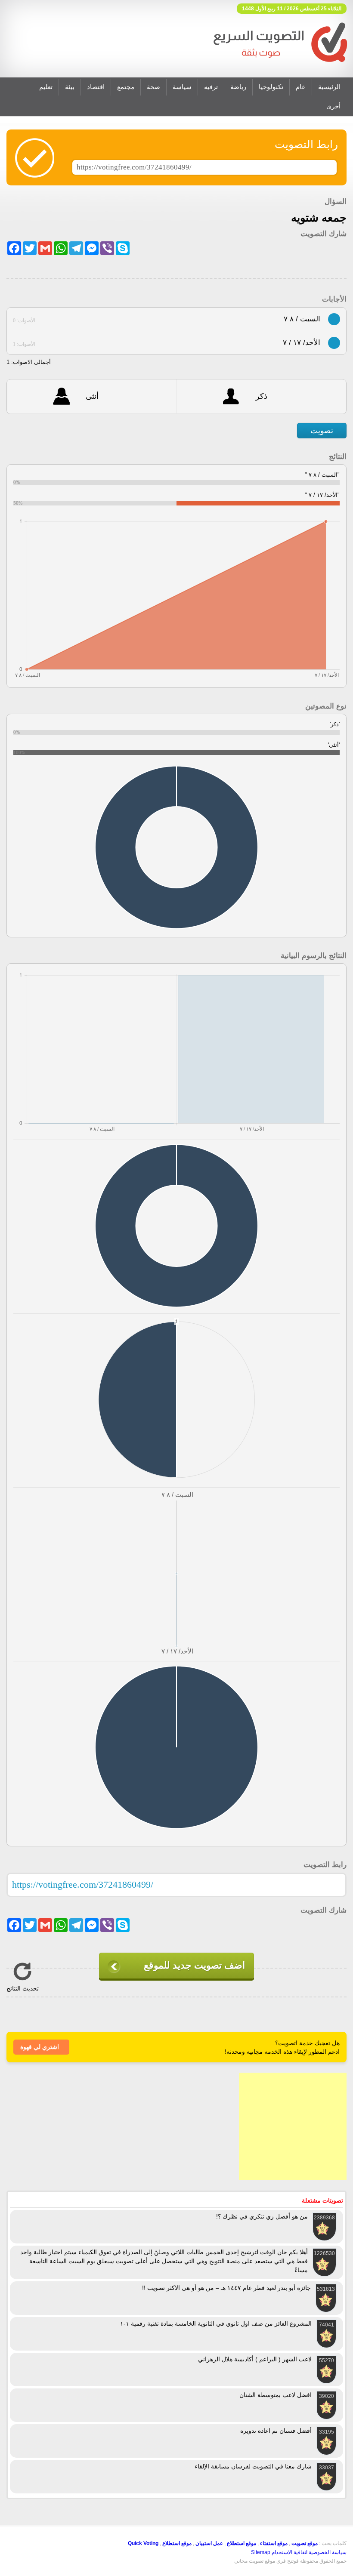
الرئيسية (329, 87)
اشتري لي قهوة (40, 2047)
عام (301, 87)
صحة (153, 87)
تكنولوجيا (271, 87)
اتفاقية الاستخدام (290, 2552)
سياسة (182, 87)
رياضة (238, 87)
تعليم (46, 87)
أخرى (333, 106)
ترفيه (211, 87)
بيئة (70, 87)
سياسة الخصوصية (328, 2552)
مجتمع (126, 87)
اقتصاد (96, 87)
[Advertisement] (293, 2126)
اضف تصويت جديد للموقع (194, 1965)
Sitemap (261, 2552)
